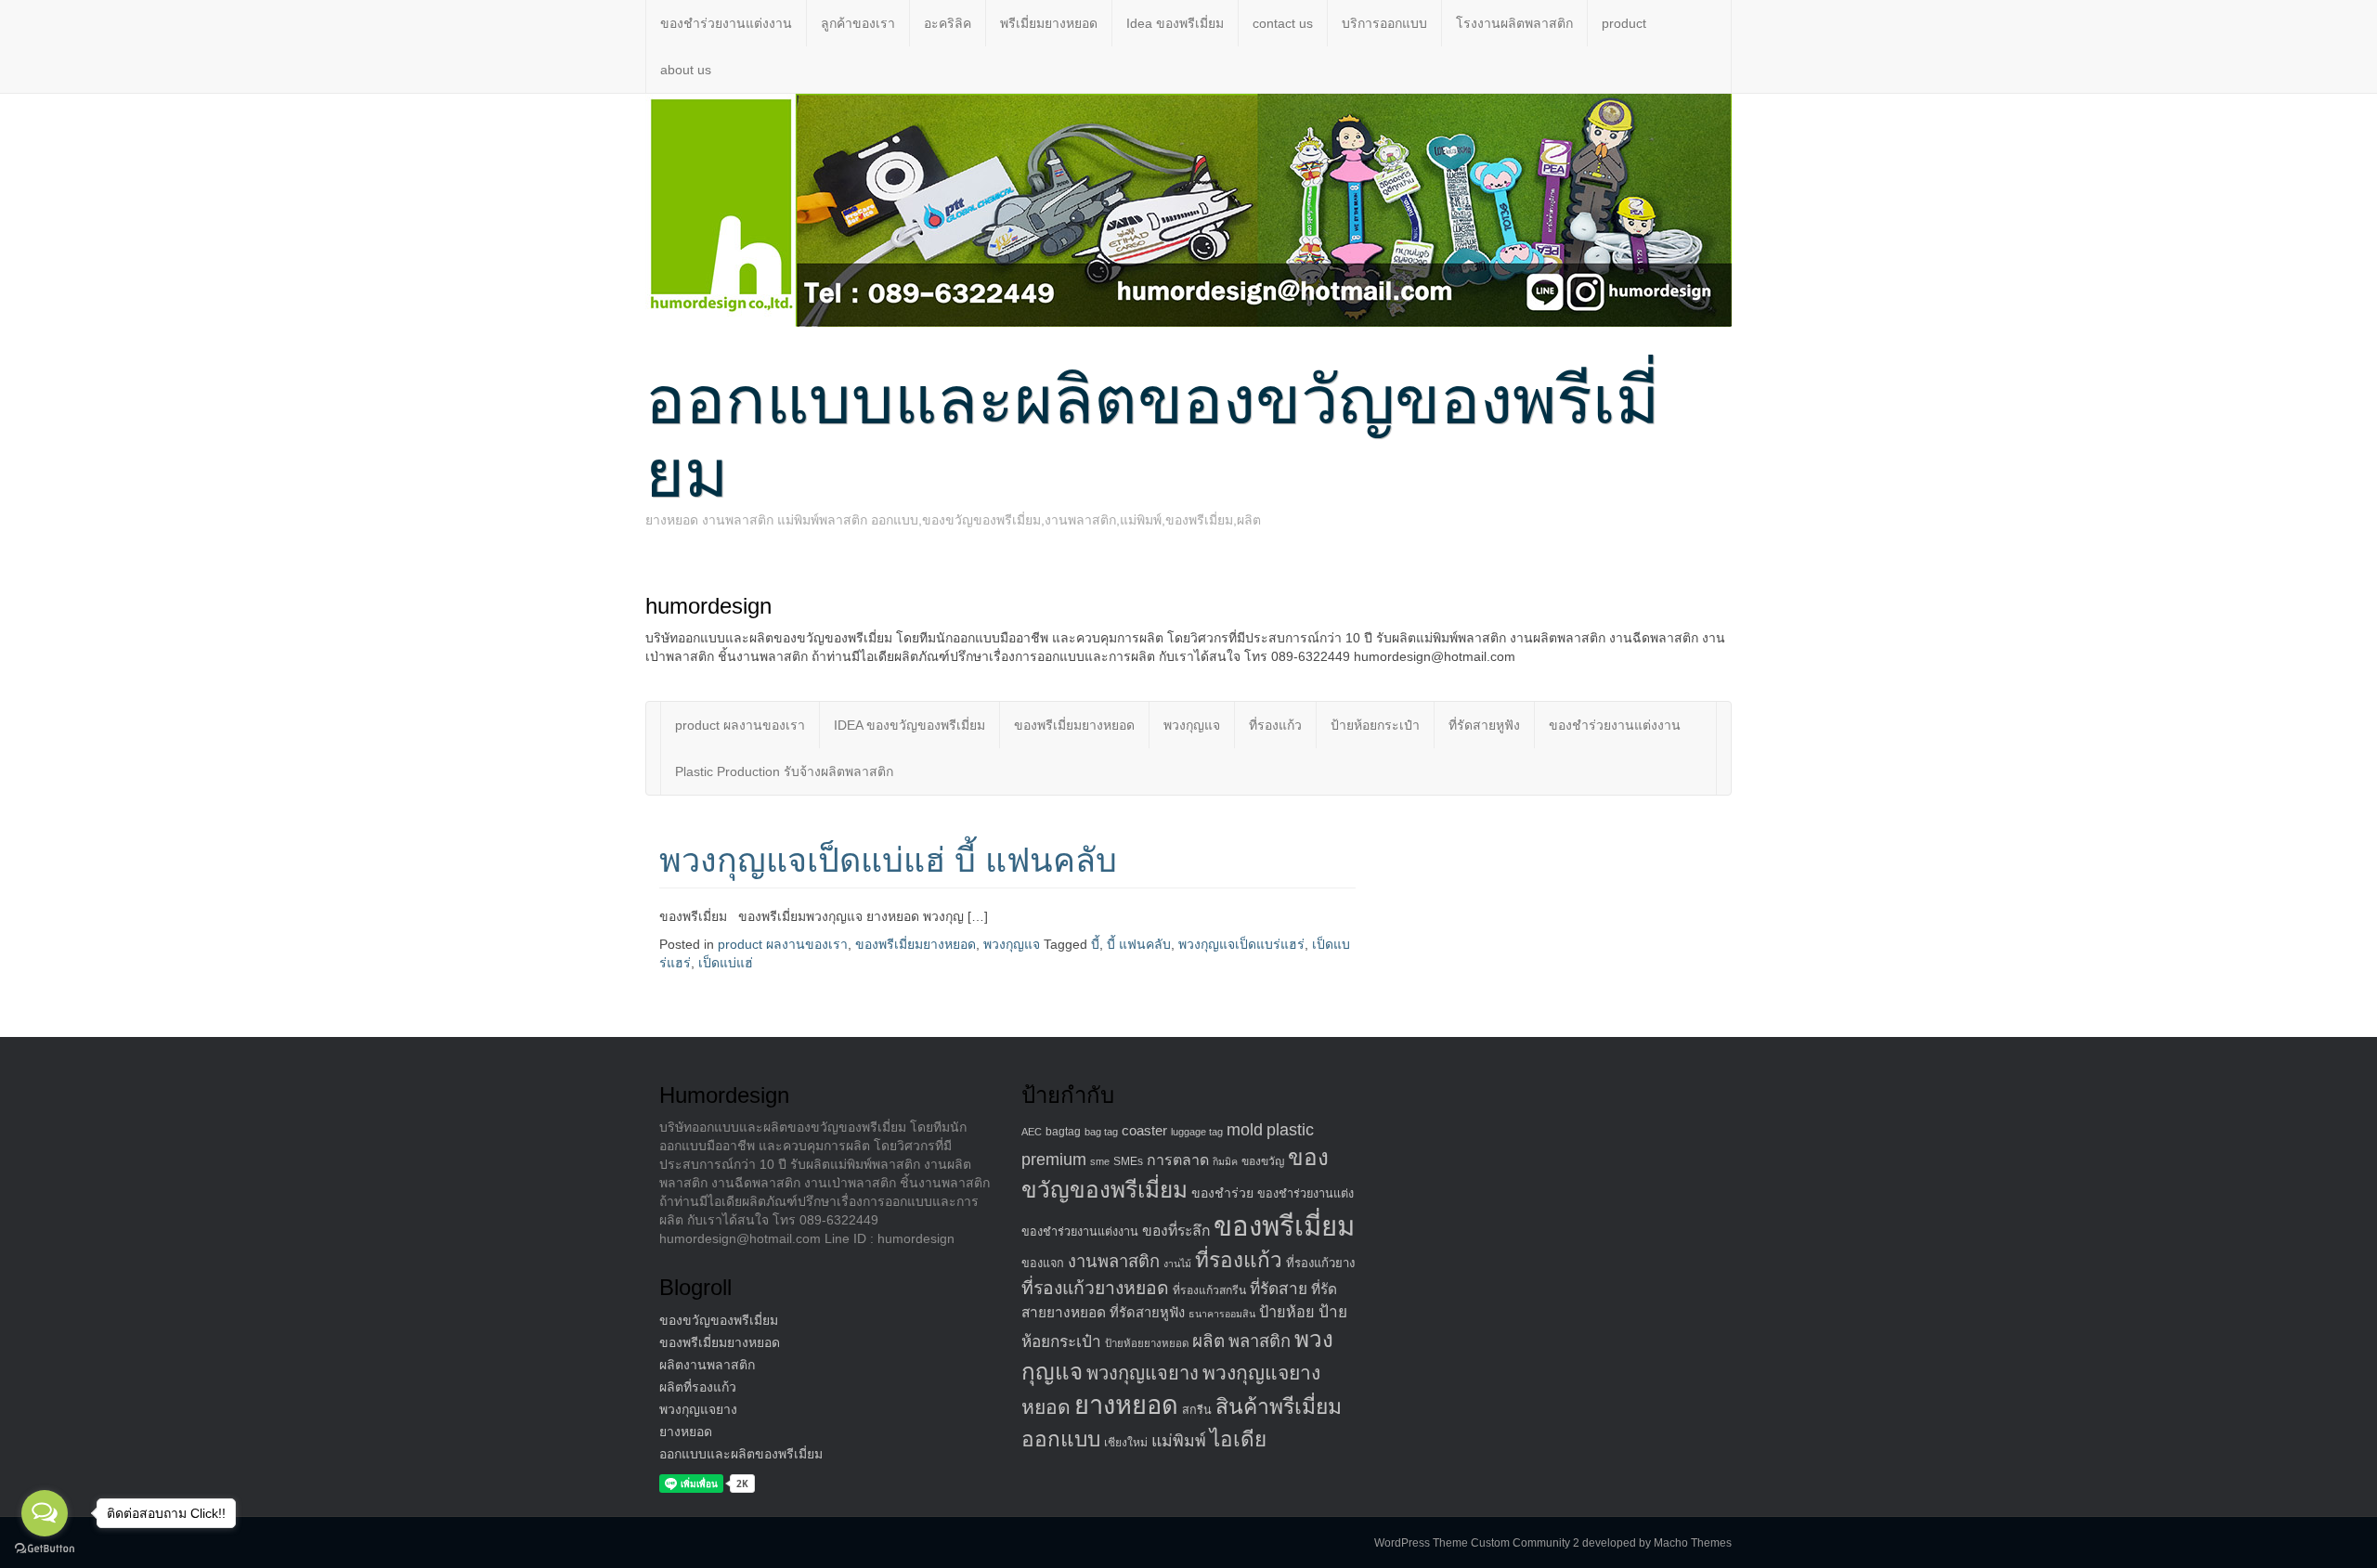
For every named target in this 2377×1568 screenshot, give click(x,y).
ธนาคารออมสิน (1222, 1314)
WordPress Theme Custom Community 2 (1477, 1543)
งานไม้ (1177, 1263)
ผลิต (1208, 1341)
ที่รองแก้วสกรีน (1209, 1290)
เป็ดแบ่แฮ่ (726, 963)
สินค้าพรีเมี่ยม (1279, 1406)
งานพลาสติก (1114, 1261)
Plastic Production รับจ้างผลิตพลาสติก (784, 771)
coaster (1144, 1131)
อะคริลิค (948, 23)
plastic (1290, 1129)
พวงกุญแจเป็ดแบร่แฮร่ (1241, 944)
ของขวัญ (1263, 1161)
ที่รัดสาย (1279, 1289)
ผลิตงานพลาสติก (707, 1365)
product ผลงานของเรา (740, 725)
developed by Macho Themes (1657, 1543)
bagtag (1063, 1132)
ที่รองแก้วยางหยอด (1095, 1288)
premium (1054, 1160)
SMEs (1128, 1161)
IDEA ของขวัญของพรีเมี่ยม (909, 725)
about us (686, 70)
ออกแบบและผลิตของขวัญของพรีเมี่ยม (1152, 437)
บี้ (1095, 944)
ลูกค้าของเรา (858, 23)
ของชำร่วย (1222, 1193)
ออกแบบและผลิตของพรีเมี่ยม (741, 1454)
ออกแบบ (1061, 1439)
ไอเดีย (1238, 1439)
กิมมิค (1225, 1161)
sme (1100, 1161)
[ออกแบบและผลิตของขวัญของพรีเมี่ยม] (1188, 209)
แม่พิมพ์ (1179, 1441)
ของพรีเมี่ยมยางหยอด (1074, 725)
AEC (1032, 1132)
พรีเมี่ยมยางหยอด (1049, 23)
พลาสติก (1260, 1341)
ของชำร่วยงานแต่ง (1305, 1194)
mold (1245, 1129)
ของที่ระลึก (1176, 1231)
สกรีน (1197, 1410)
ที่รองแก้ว (1275, 725)
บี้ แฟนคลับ (1139, 944)
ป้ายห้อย (1287, 1312)
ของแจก (1043, 1263)
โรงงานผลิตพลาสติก (1514, 23)
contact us (1283, 23)
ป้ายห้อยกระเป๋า (1375, 725)
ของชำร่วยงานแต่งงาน (726, 23)
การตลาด (1178, 1160)
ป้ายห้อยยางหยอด (1147, 1343)
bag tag (1101, 1132)
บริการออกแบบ (1384, 23)
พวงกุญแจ (1192, 725)
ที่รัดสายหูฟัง (1484, 725)
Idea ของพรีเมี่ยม (1175, 23)
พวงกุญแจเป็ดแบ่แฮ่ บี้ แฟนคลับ (888, 860)
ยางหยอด (686, 1432)
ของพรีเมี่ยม (1284, 1226)
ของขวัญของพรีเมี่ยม (719, 1320)
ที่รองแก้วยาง (1320, 1263)
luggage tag (1197, 1132)
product (1624, 23)
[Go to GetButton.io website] (45, 1549)
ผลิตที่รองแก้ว (698, 1387)
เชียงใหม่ (1126, 1443)
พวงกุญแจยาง (698, 1409)
